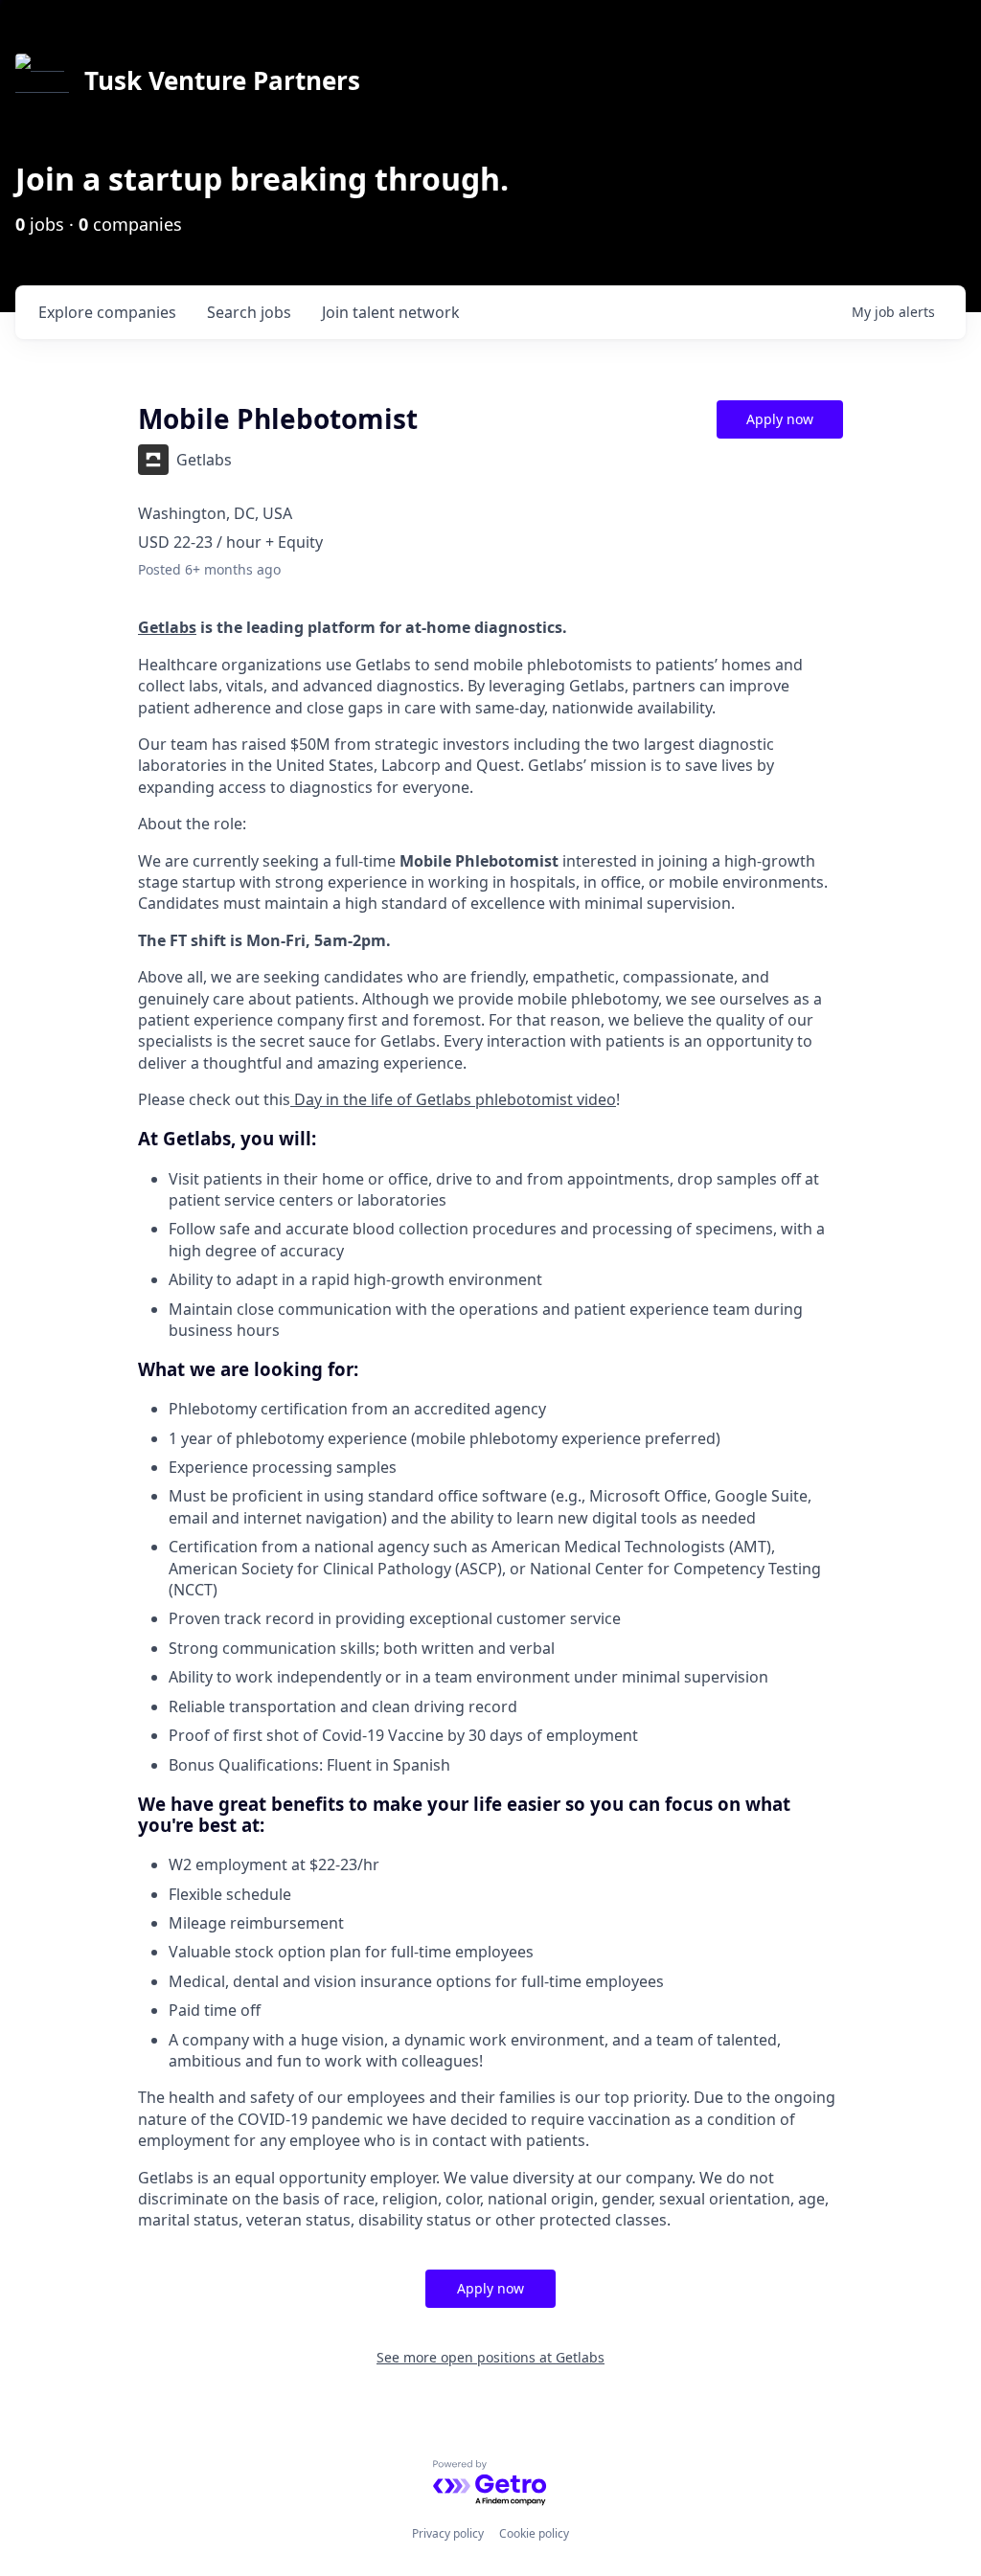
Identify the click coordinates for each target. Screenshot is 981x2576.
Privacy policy (448, 2533)
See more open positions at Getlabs (490, 2357)
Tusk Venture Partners (222, 80)
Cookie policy (534, 2533)
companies (107, 312)
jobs (249, 312)
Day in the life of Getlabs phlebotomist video (453, 1099)
